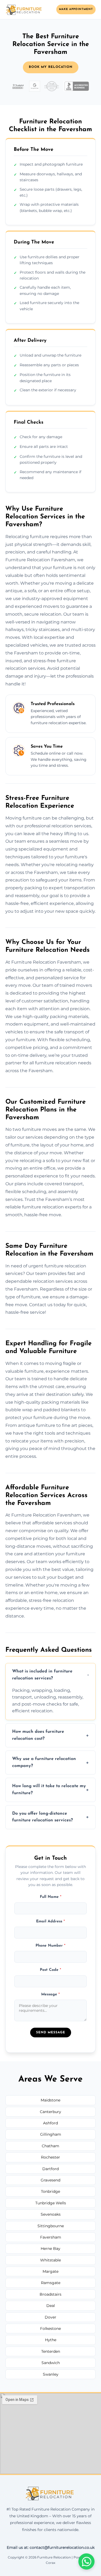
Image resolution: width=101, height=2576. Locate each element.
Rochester (50, 2157)
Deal (51, 2306)
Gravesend (50, 2180)
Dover (50, 2317)
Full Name (51, 1897)
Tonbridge (50, 2191)
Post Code (50, 1970)
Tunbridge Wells (51, 2203)
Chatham (50, 2146)
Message (50, 1994)
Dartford (50, 2169)
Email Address (50, 1921)
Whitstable (50, 2260)
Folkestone (50, 2328)
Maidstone (50, 2100)
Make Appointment (76, 9)
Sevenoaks (51, 2214)
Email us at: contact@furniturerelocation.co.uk (51, 2547)
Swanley (51, 2374)
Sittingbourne (51, 2226)
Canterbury (50, 2112)
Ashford (50, 2123)
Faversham (51, 2237)
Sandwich (51, 2363)
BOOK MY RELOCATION (51, 67)
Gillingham (51, 2134)
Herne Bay (50, 2249)
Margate (50, 2271)
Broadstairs (50, 2294)
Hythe (51, 2340)
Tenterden (51, 2351)
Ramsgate (51, 2283)
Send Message (51, 2033)
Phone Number (50, 1946)
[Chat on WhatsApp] (86, 2561)
